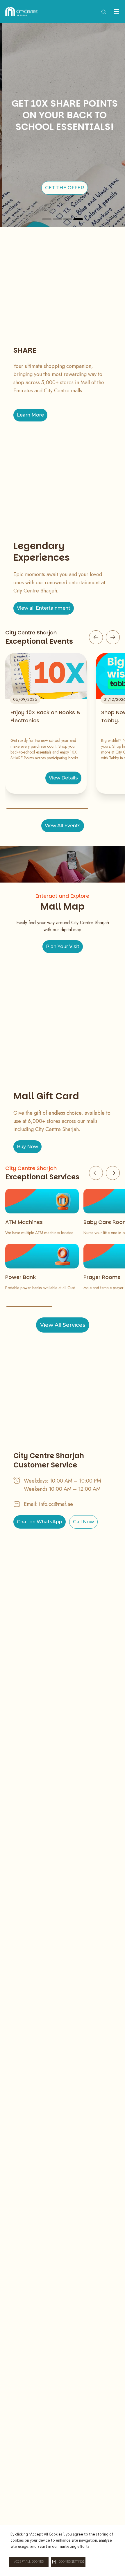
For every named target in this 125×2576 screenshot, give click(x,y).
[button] (68, 2562)
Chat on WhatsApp (40, 1522)
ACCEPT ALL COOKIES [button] (29, 2562)
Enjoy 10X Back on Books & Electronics (45, 716)
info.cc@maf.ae (56, 1504)
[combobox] (103, 12)
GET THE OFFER (63, 188)
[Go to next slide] (113, 637)
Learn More (30, 415)
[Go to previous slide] (96, 637)
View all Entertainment (44, 608)
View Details (63, 778)
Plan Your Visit (63, 946)
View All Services (63, 1325)
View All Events (63, 826)
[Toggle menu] (116, 12)
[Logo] (21, 12)
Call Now (83, 1522)
